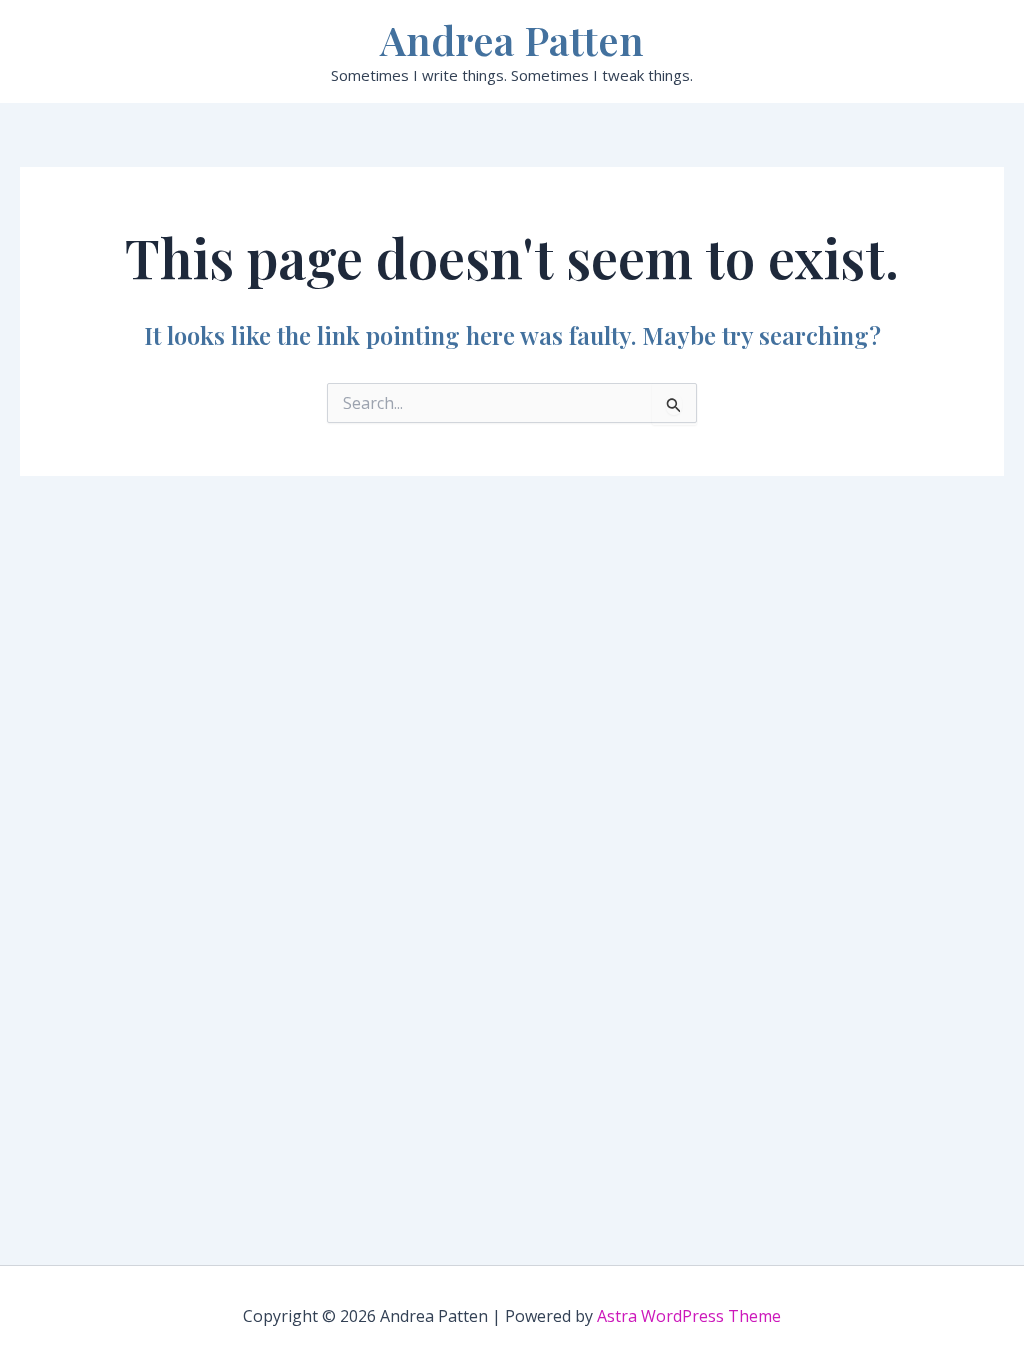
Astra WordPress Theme (689, 1316)
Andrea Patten (512, 39)
